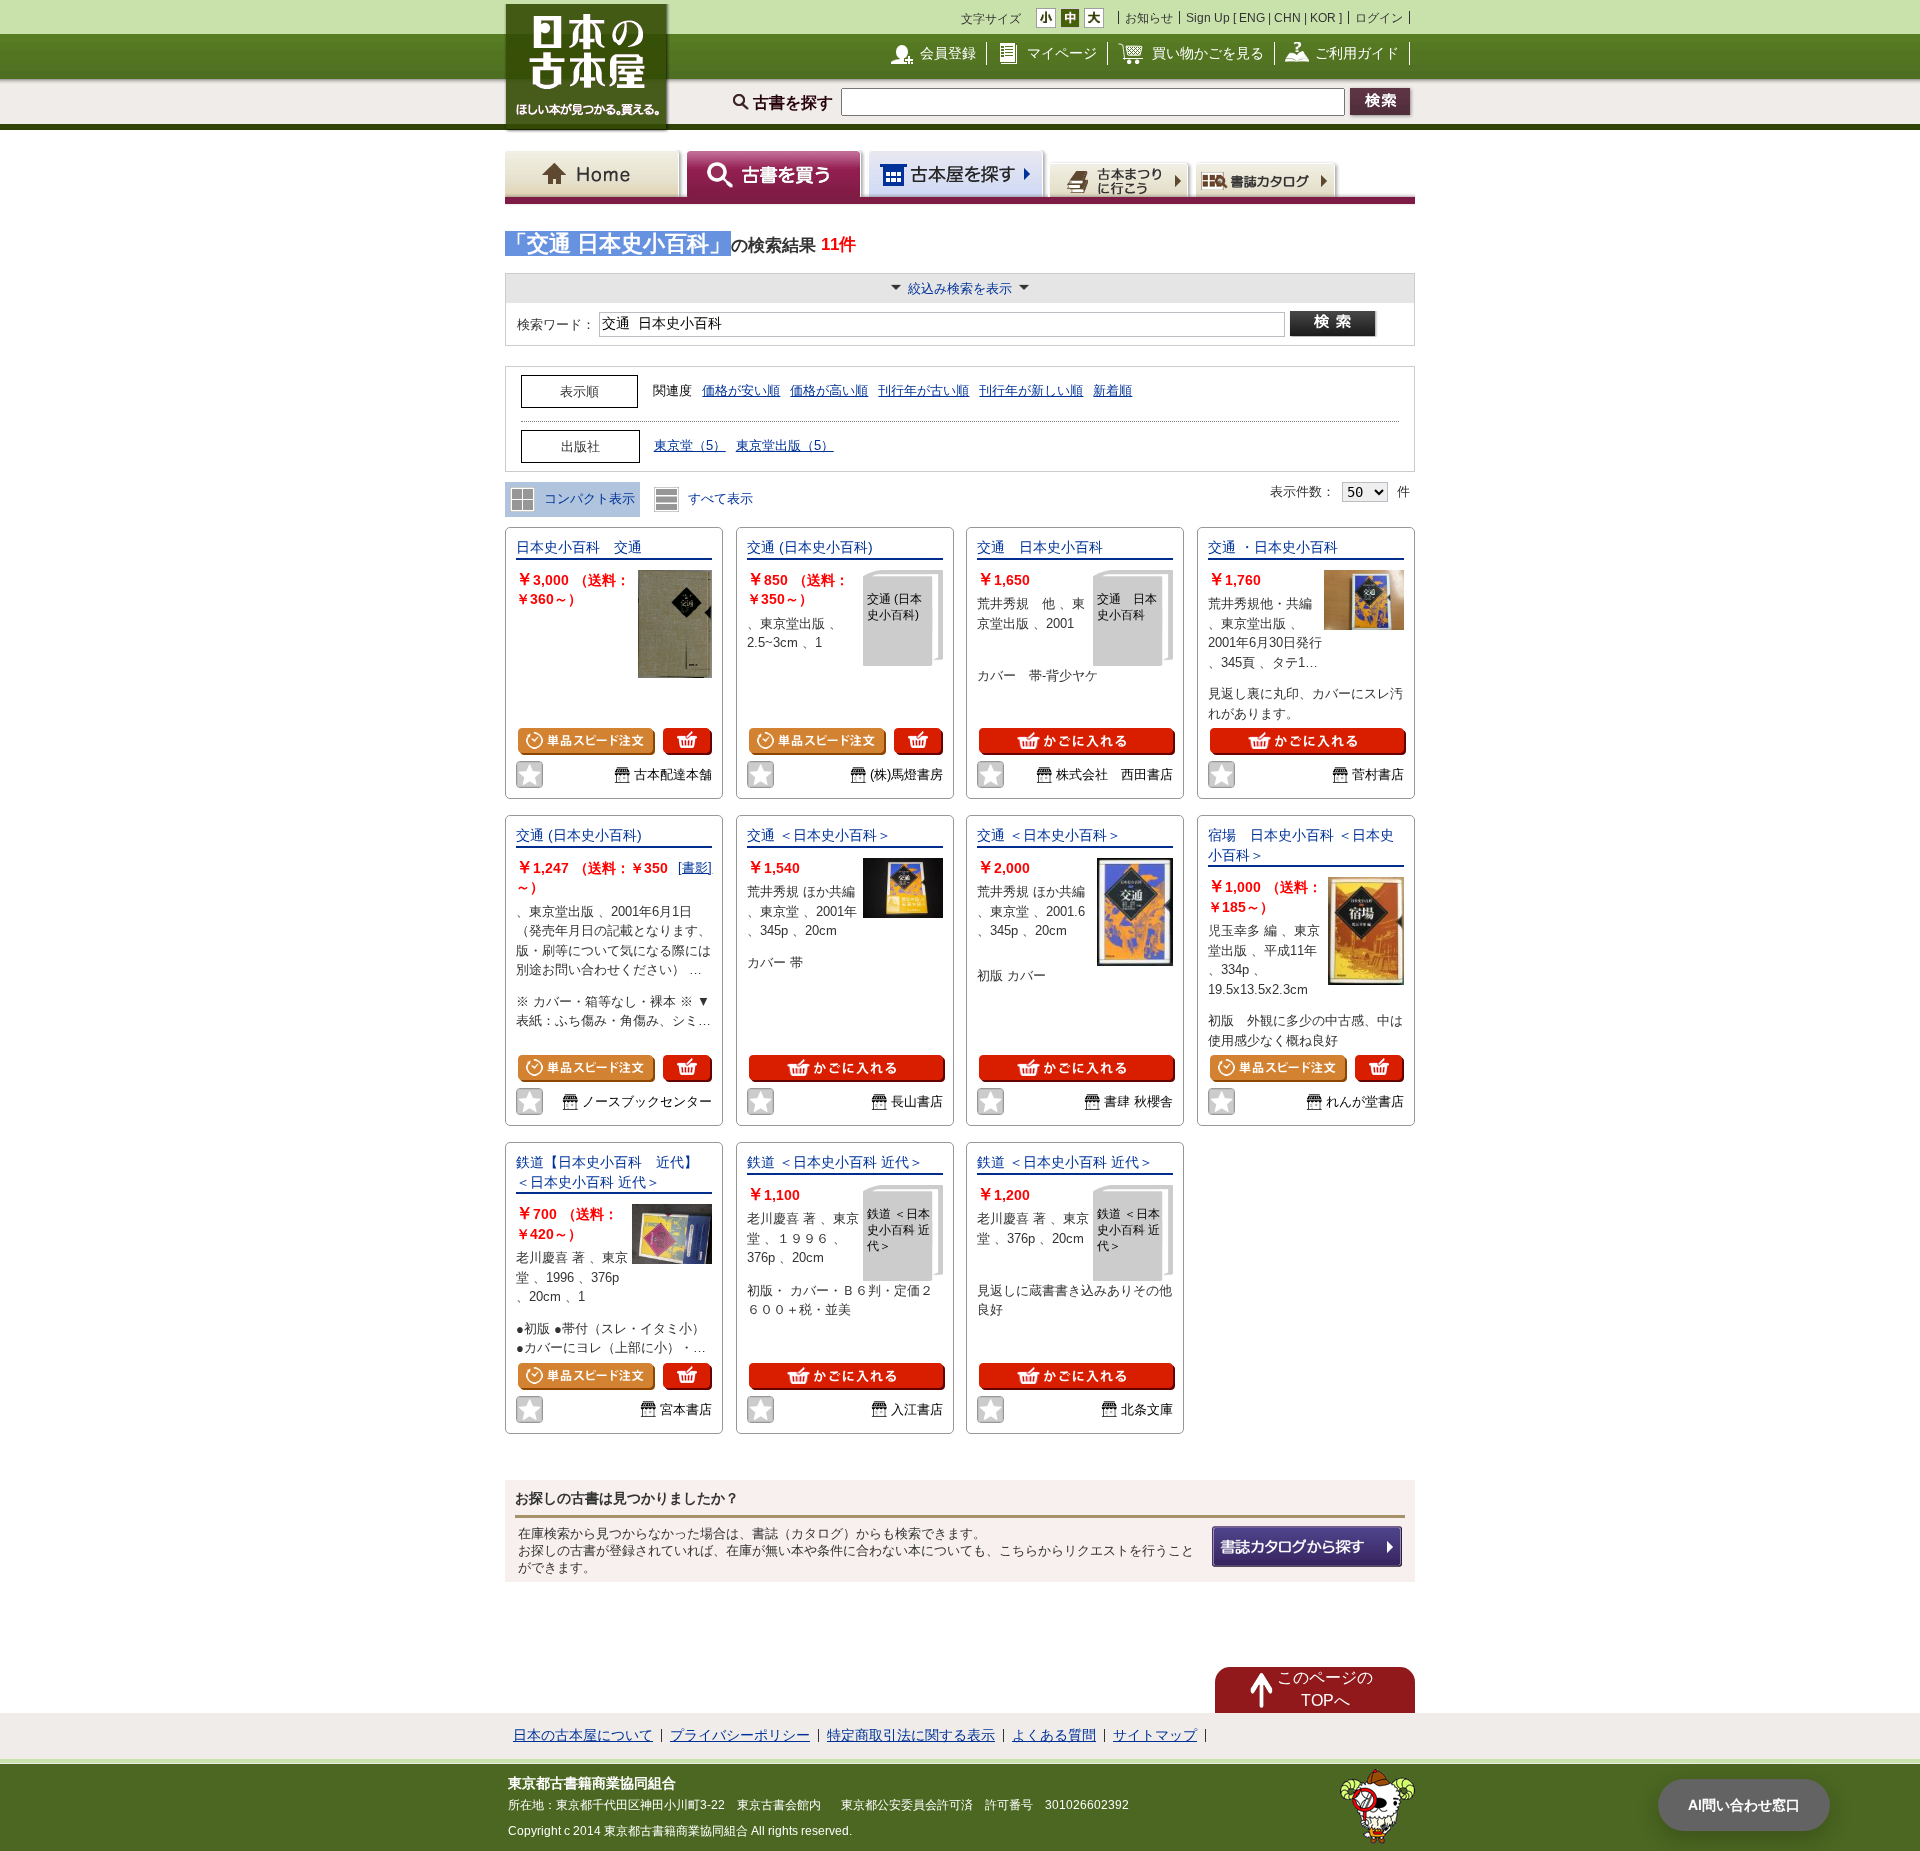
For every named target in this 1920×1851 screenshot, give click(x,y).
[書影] (695, 867)
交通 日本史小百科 (1040, 547)
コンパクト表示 (587, 498)
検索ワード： (554, 324)
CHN (1287, 17)
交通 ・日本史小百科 (1273, 547)
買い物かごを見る (1208, 53)
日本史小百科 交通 (579, 547)
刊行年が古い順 (923, 390)
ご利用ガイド (1357, 53)
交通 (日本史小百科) (810, 547)
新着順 (1112, 390)
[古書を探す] (776, 173)
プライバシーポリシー (740, 1735)
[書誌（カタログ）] (1268, 179)
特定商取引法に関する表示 (911, 1735)
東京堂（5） (690, 445)
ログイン (1379, 17)
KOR (1323, 17)
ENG (1252, 17)
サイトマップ (1155, 1735)
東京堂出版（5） (785, 445)
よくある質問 (1054, 1735)
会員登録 (948, 53)
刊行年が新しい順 (1031, 390)
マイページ (1062, 53)
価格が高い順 (829, 390)
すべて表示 (718, 498)
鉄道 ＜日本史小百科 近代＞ (835, 1162)
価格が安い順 (741, 390)
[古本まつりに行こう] (1121, 179)
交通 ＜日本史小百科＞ (819, 835)
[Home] (595, 173)
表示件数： (1302, 491)
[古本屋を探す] (957, 173)
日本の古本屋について (583, 1735)
